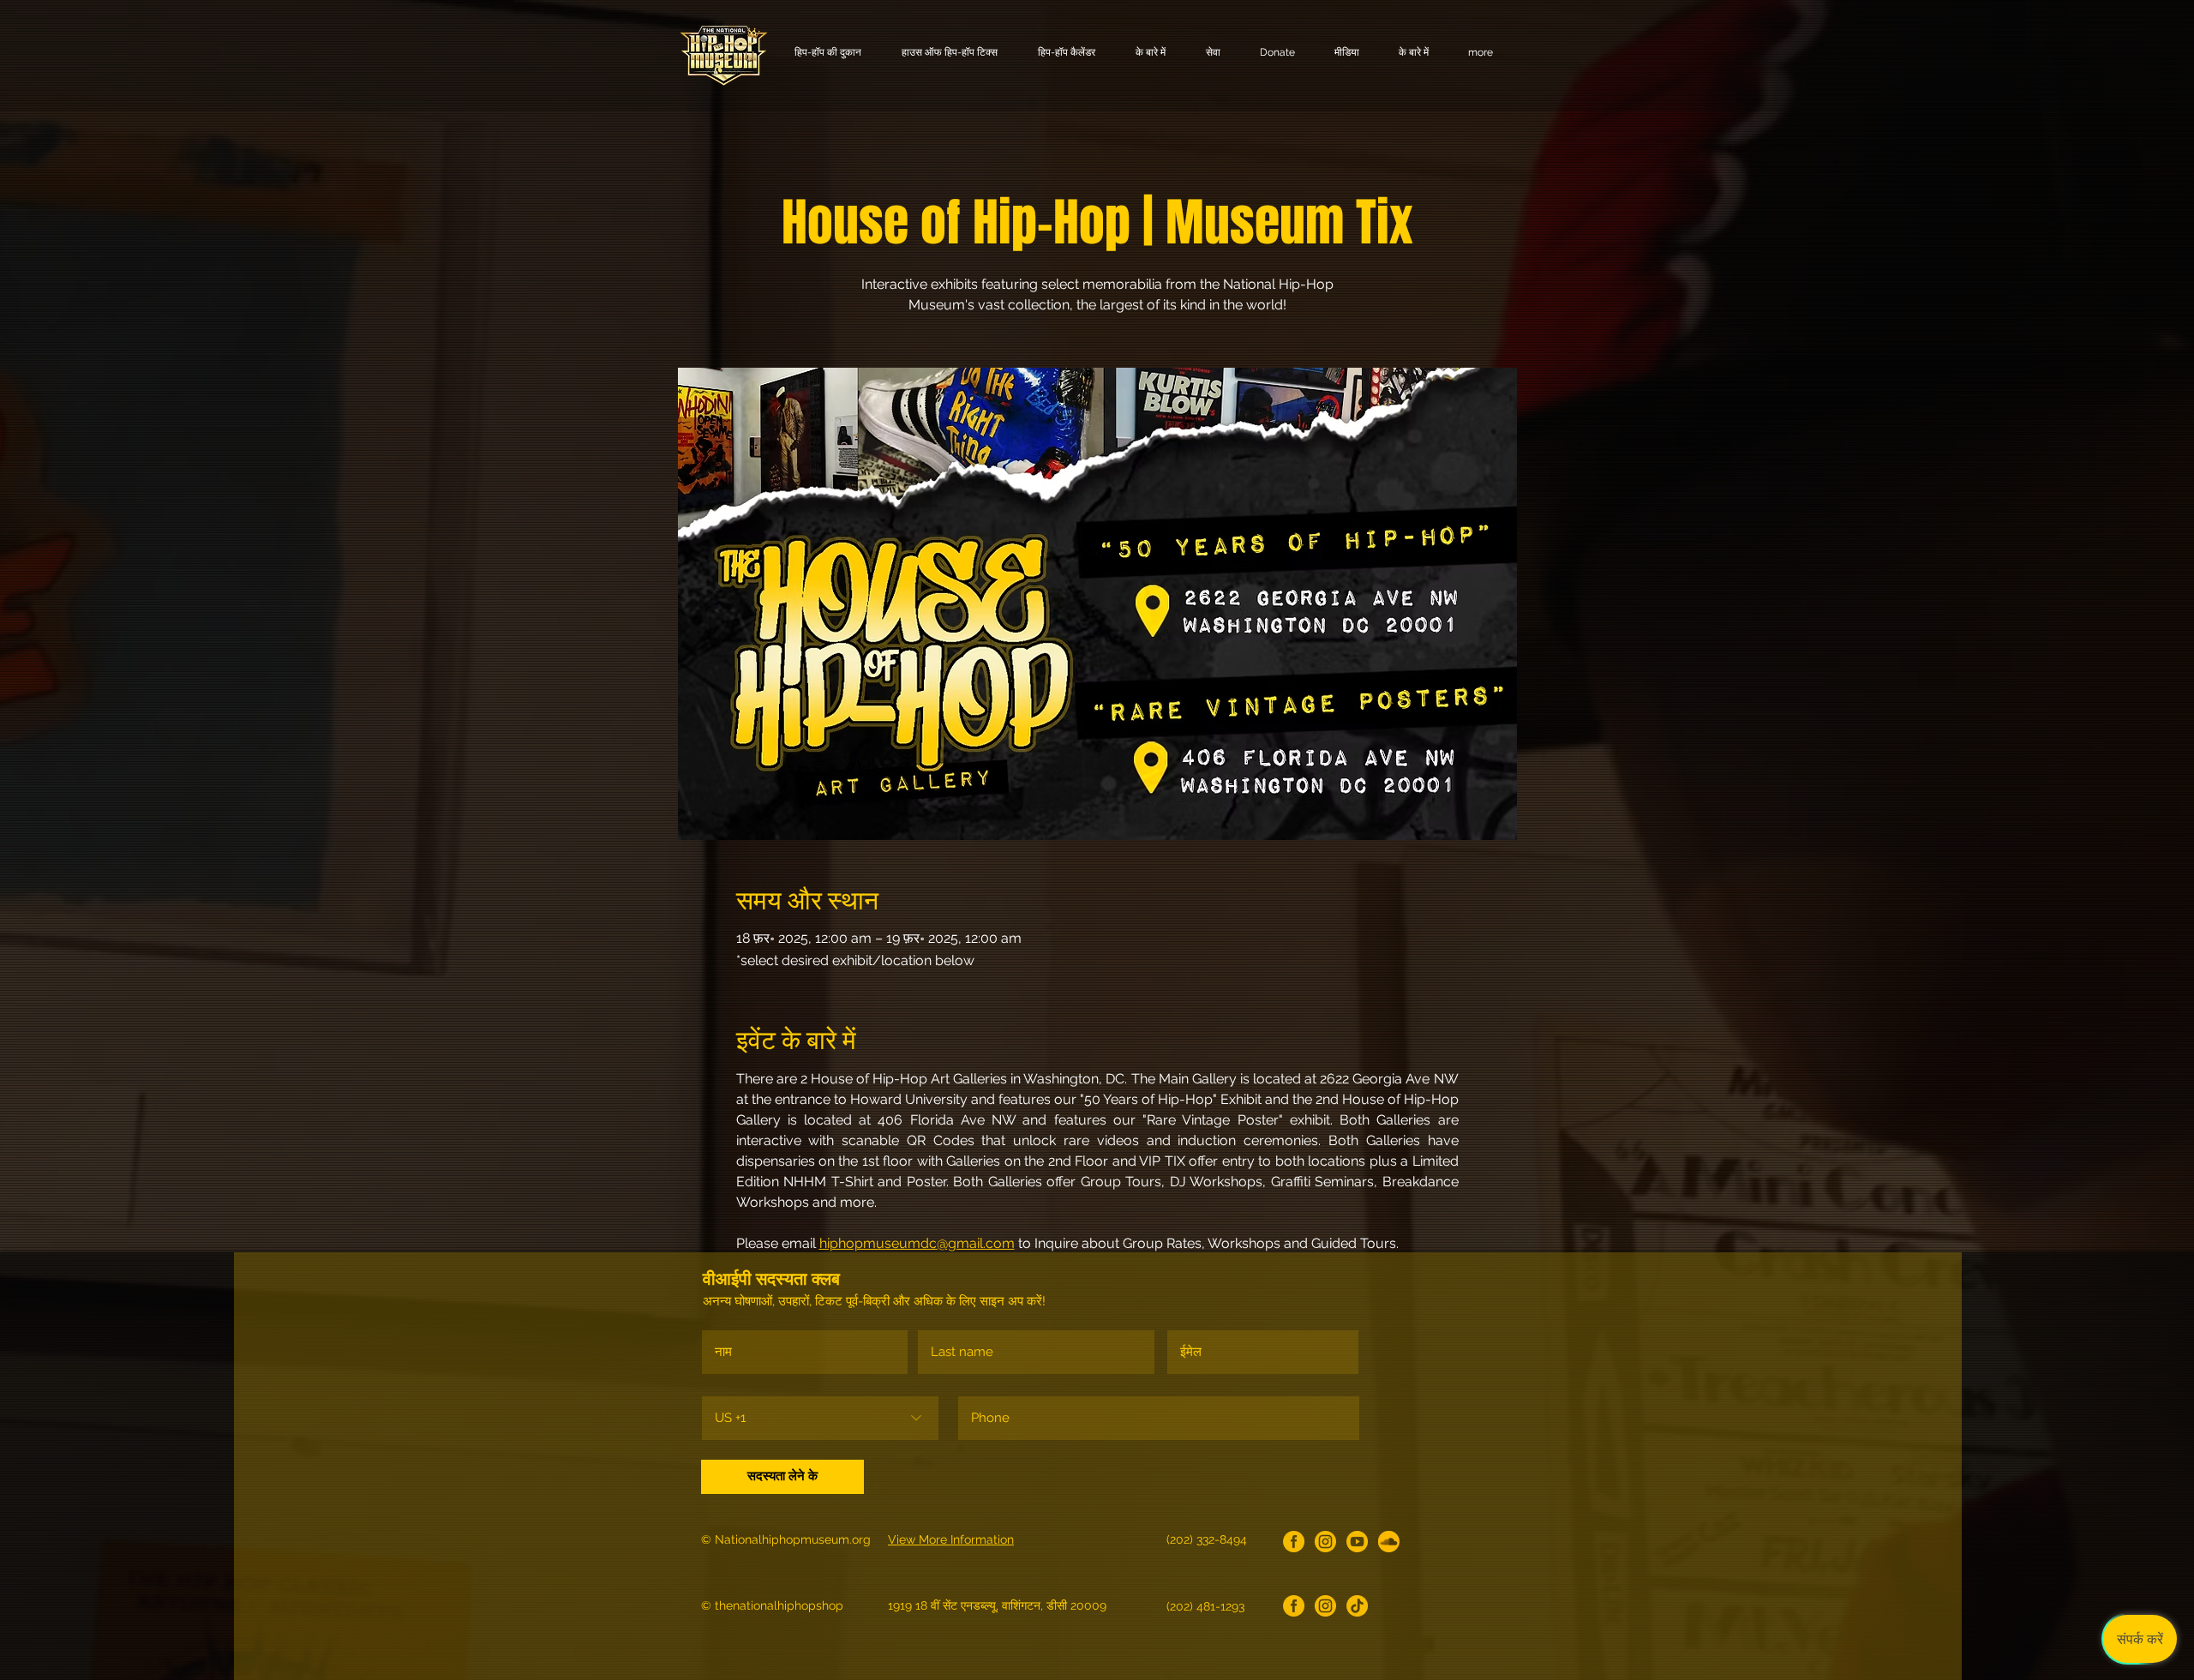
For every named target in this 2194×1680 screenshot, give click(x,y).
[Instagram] (1325, 1542)
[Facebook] (1294, 1542)
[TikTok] (1357, 1606)
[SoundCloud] (1389, 1542)
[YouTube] (1357, 1542)
